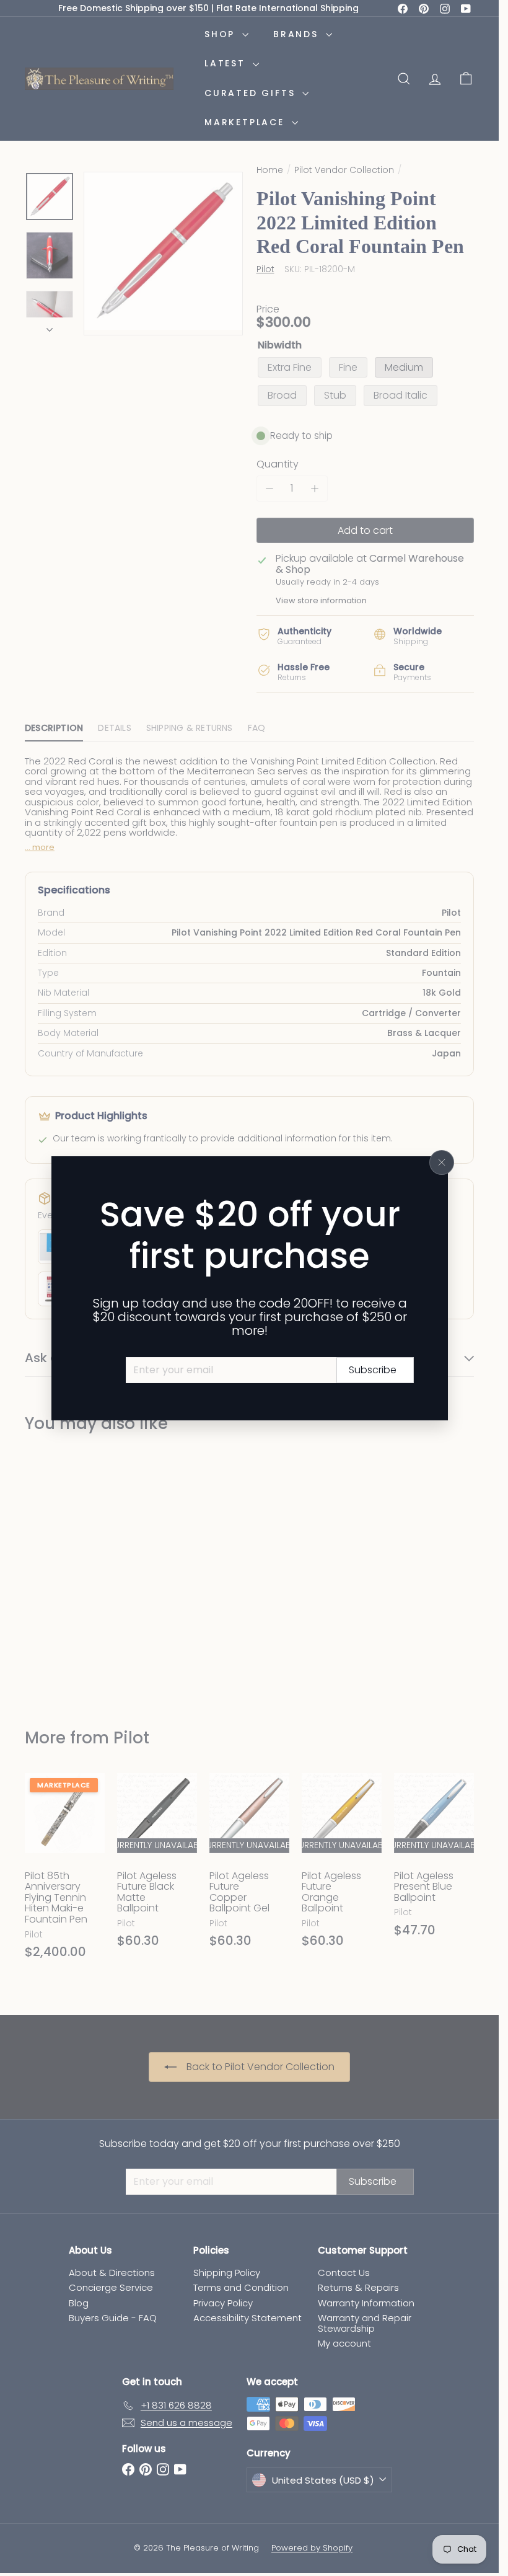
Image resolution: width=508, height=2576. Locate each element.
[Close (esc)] (442, 1162)
